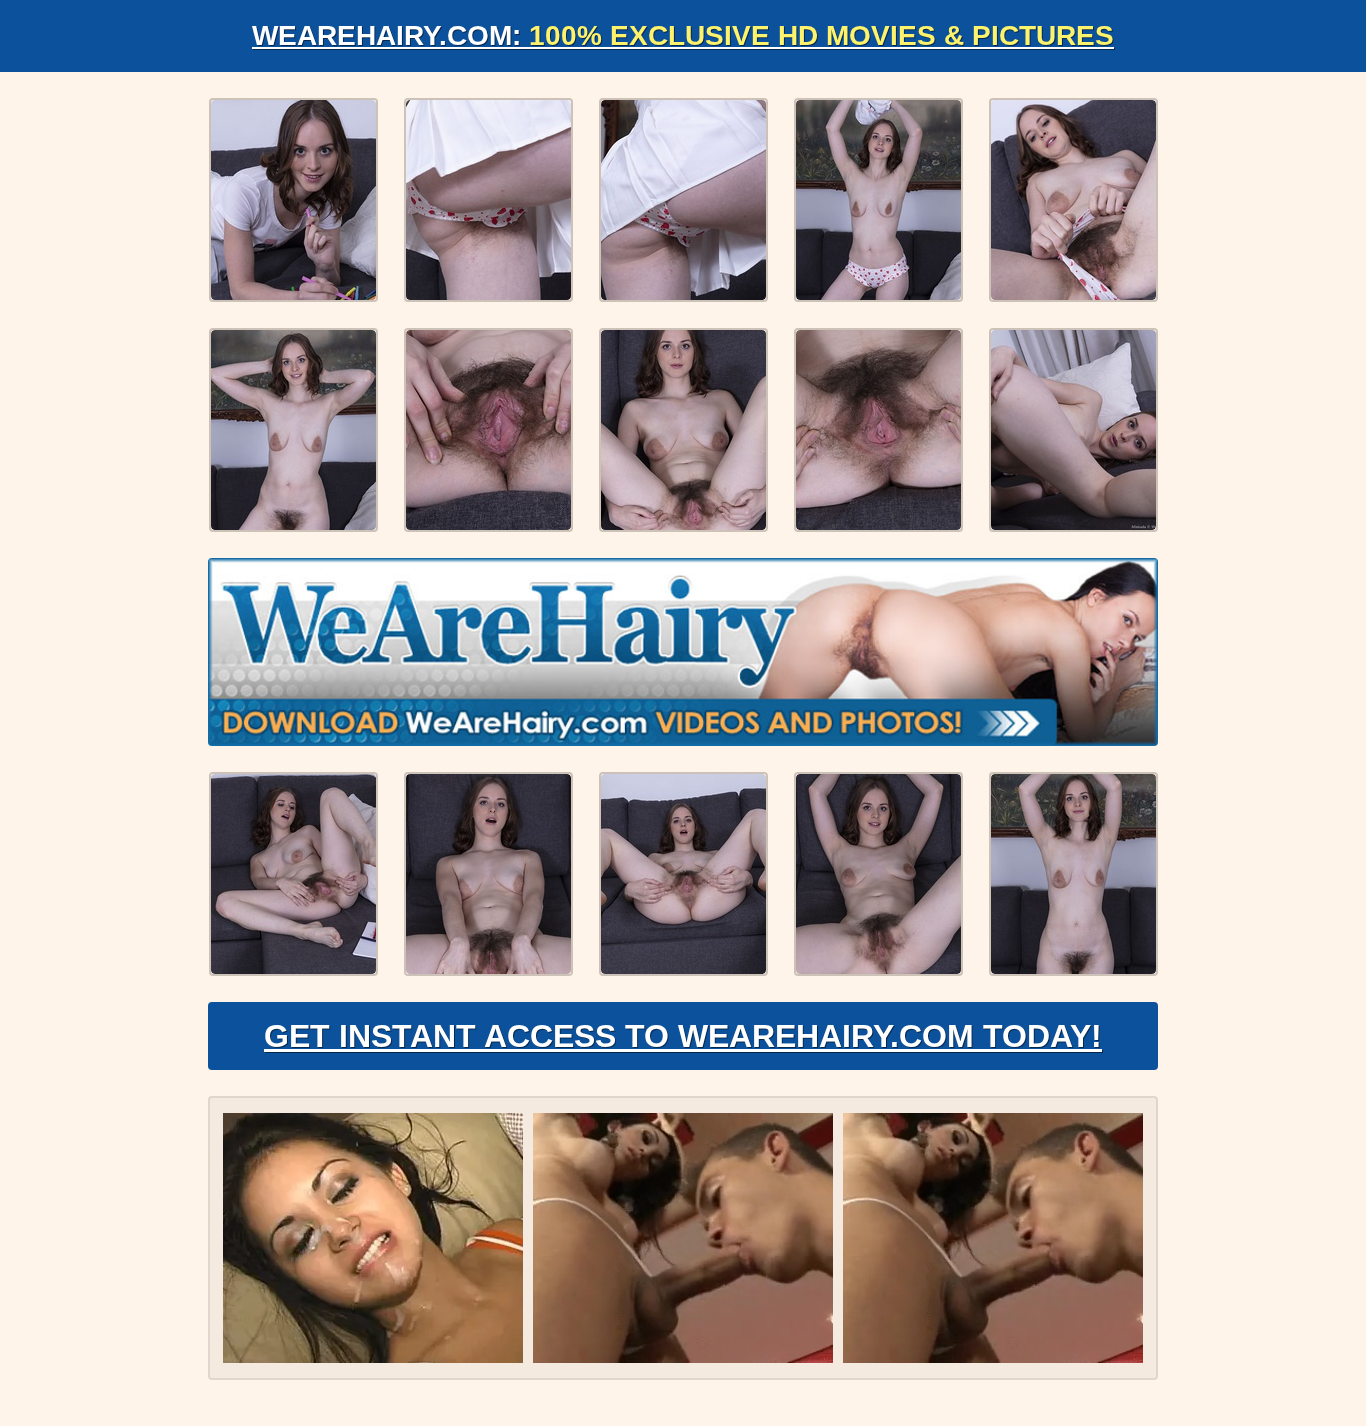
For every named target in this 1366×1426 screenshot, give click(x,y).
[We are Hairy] (683, 652)
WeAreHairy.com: (683, 35)
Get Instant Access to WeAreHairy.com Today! (683, 1036)
